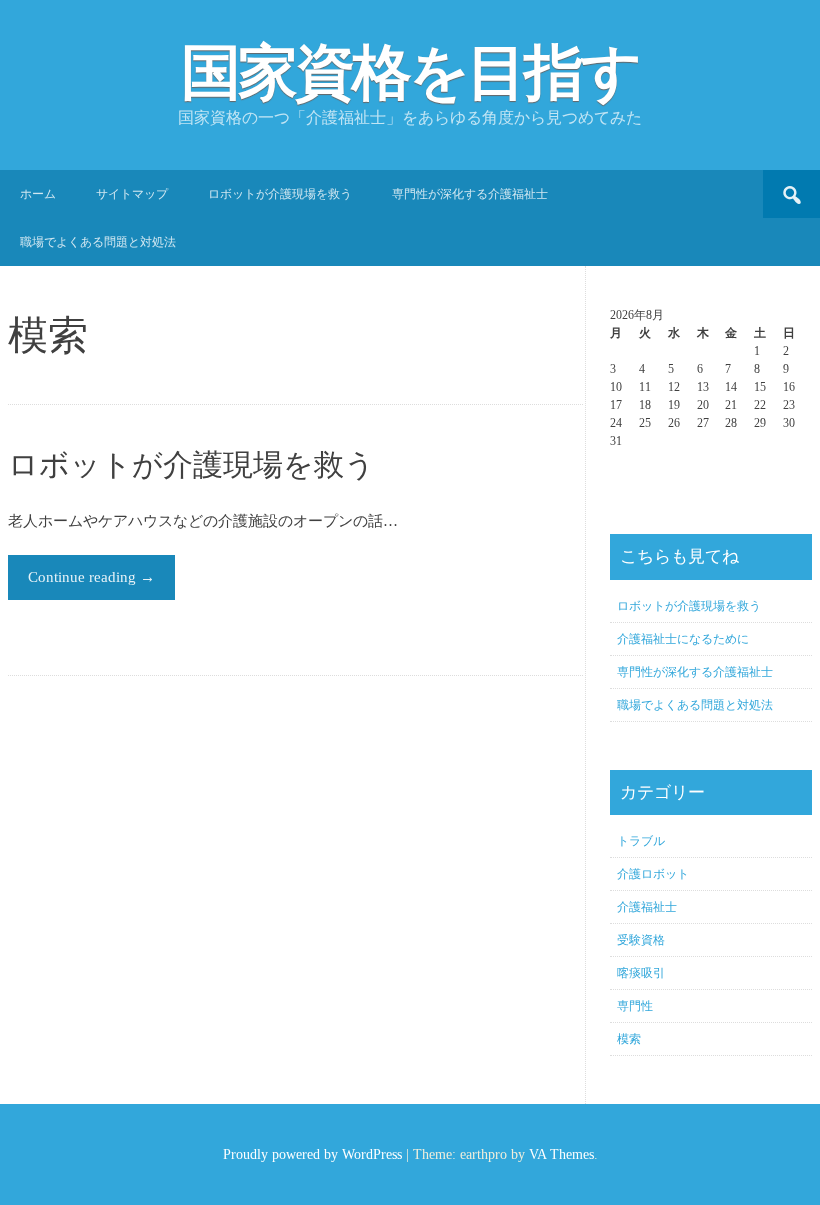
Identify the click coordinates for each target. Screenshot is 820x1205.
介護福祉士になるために (683, 639)
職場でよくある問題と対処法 (98, 242)
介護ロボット (653, 874)
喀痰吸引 (641, 973)
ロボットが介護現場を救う (280, 194)
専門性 (635, 1006)
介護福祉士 (647, 907)
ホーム (38, 194)
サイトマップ (132, 194)
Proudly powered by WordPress (312, 1154)
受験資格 (641, 940)
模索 (629, 1039)
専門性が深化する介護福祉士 (470, 194)
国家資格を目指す (410, 73)
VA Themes (561, 1154)
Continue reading (91, 577)
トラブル (641, 841)
